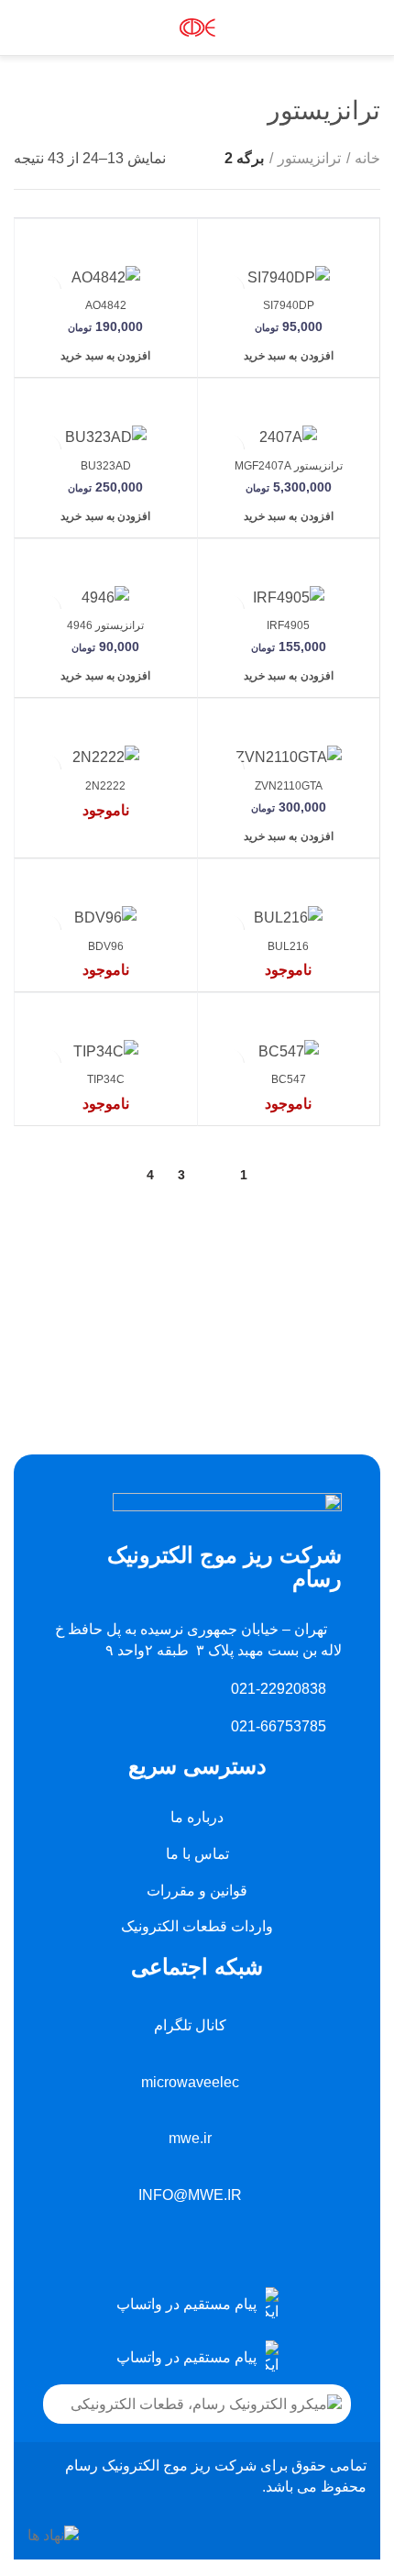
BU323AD (106, 466)
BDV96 (106, 946)
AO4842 (106, 305)
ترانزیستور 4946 (105, 625)
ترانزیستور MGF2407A (289, 466)
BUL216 (288, 946)
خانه (367, 158)
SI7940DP (289, 305)
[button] (289, 356)
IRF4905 (288, 625)
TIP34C (106, 1079)
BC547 (289, 1079)
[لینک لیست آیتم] (197, 2305)
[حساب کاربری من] (58, 28)
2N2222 (105, 786)
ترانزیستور (309, 158)
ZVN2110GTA (289, 786)
